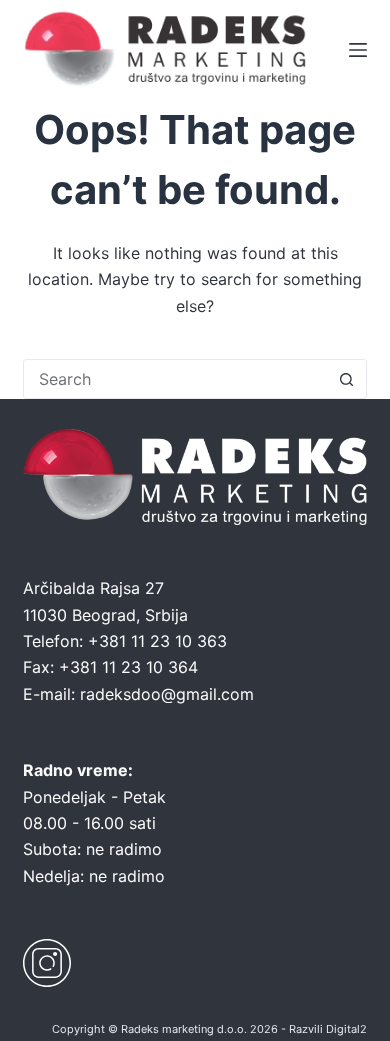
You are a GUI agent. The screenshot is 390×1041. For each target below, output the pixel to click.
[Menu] (358, 50)
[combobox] (175, 379)
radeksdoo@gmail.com (167, 694)
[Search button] (347, 379)
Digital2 (346, 1029)
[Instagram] (47, 963)
